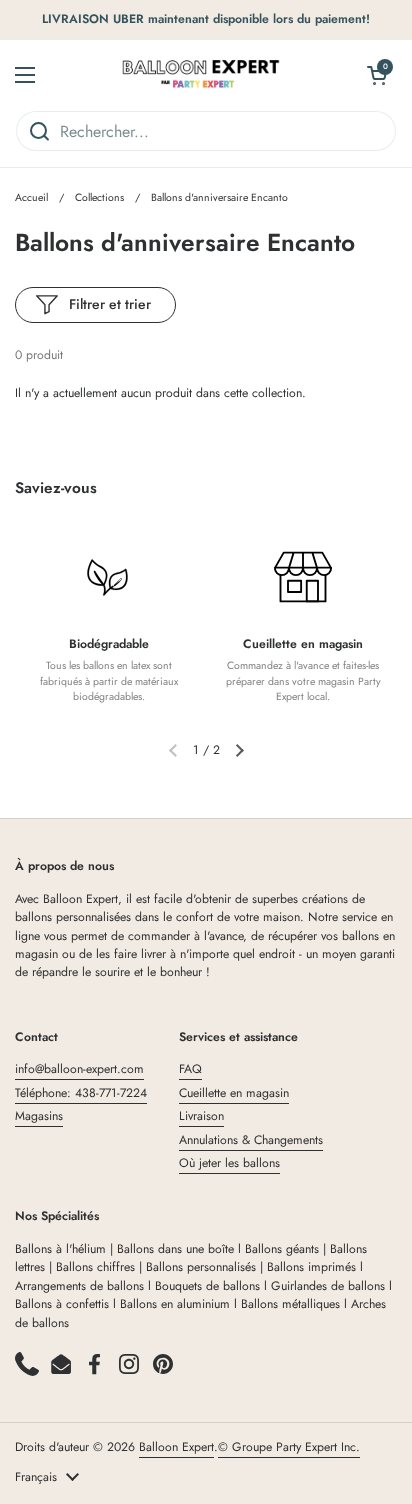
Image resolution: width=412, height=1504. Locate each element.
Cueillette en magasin (234, 1093)
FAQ (190, 1069)
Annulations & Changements (251, 1140)
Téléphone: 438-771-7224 (81, 1093)
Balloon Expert (176, 1447)
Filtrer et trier (110, 304)
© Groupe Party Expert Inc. (289, 1447)
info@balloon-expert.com (79, 1069)
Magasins (39, 1116)
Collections (99, 197)
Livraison (201, 1116)
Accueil (31, 197)
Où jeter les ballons (229, 1163)
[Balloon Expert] (201, 75)
